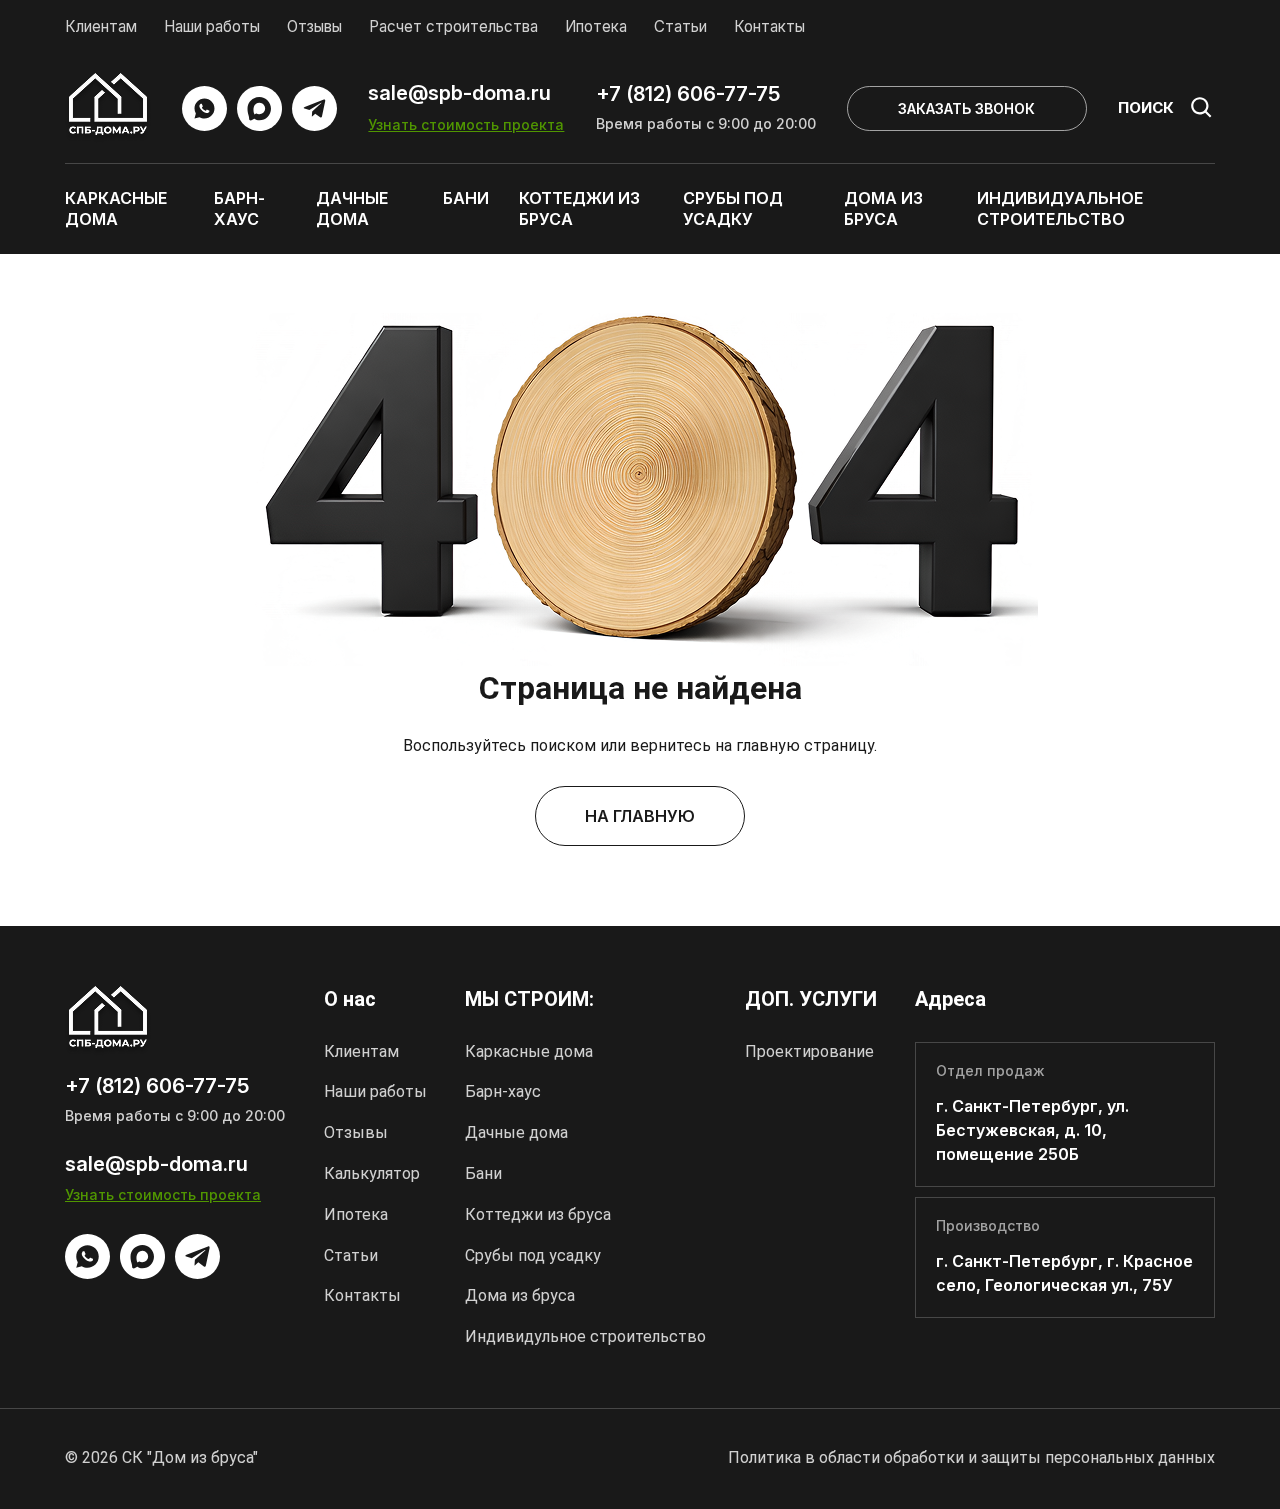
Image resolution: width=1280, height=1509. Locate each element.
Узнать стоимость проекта (466, 124)
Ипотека (596, 26)
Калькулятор (372, 1173)
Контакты (769, 26)
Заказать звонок (966, 108)
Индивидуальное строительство (1060, 208)
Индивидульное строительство (585, 1336)
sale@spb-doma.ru (459, 93)
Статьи (680, 26)
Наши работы (212, 26)
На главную (640, 816)
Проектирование (809, 1051)
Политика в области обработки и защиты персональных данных (971, 1457)
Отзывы (314, 26)
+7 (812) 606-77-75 (688, 94)
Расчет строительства (453, 26)
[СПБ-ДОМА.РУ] (108, 108)
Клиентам (101, 26)
